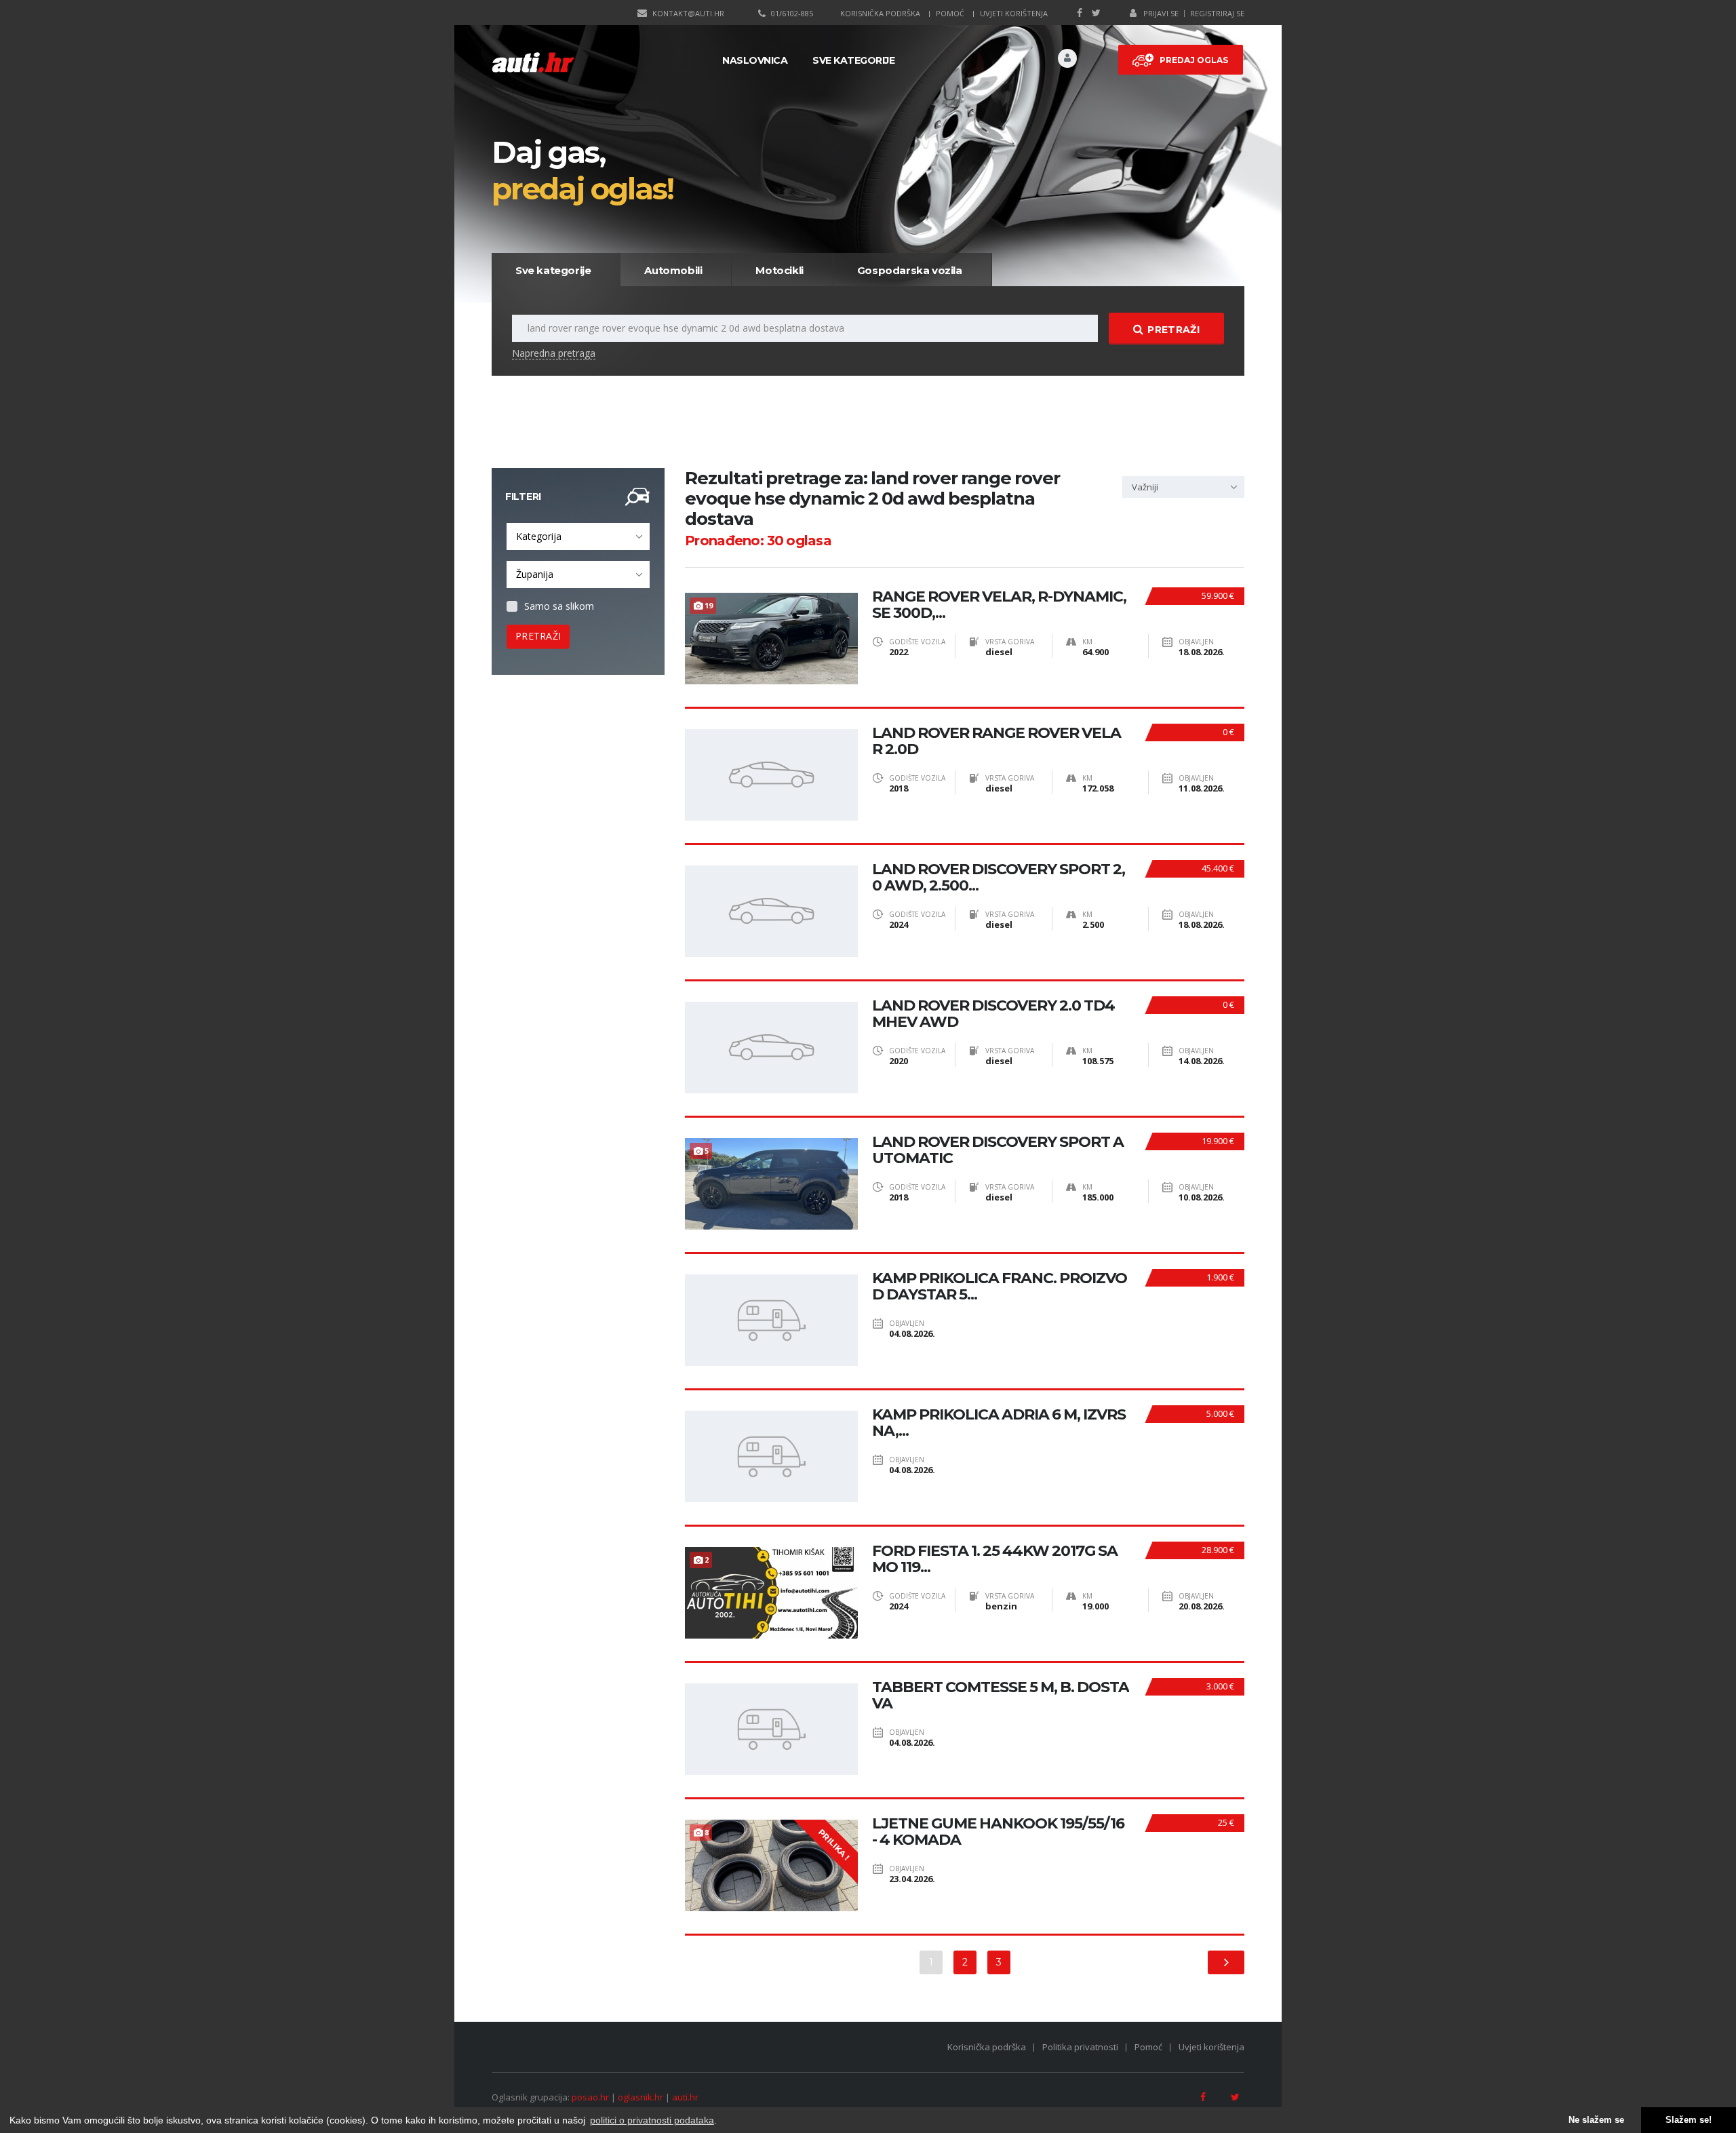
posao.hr (590, 2097)
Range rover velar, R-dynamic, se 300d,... (999, 605)
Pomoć (950, 13)
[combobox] (578, 536)
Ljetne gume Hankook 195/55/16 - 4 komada (998, 1832)
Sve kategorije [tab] (553, 270)
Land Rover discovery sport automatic (998, 1150)
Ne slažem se (1596, 2120)
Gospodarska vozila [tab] (910, 270)
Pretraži (1173, 330)
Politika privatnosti (1080, 2047)
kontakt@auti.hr (688, 13)
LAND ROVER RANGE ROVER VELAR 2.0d (997, 741)
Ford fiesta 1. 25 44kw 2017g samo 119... (995, 1559)
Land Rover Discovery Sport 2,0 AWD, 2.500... (999, 878)
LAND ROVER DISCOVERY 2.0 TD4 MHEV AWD (993, 1014)
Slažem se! (1689, 2120)
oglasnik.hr (640, 2097)
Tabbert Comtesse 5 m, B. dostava (1001, 1696)
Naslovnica (755, 60)
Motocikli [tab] (779, 270)
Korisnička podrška (880, 13)
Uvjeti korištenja (1014, 13)
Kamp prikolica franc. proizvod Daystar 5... (1000, 1287)
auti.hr (685, 2097)
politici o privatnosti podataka (652, 2120)
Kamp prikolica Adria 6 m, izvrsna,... (999, 1423)
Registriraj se (1217, 13)
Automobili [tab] (673, 270)
